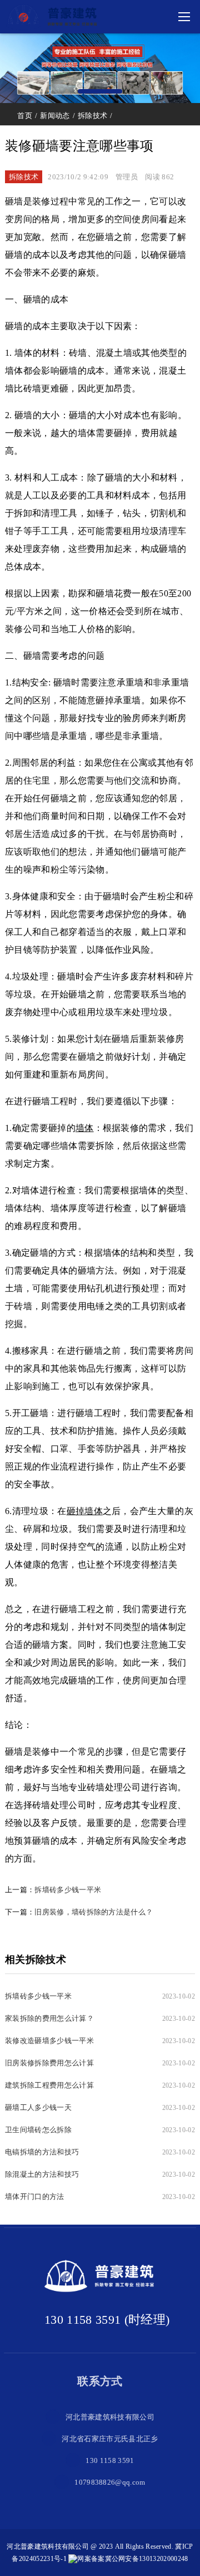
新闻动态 (55, 116)
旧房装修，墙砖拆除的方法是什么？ (94, 1912)
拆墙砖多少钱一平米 (68, 1890)
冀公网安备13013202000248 (146, 2559)
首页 (25, 116)
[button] (100, 91)
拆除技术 (92, 116)
